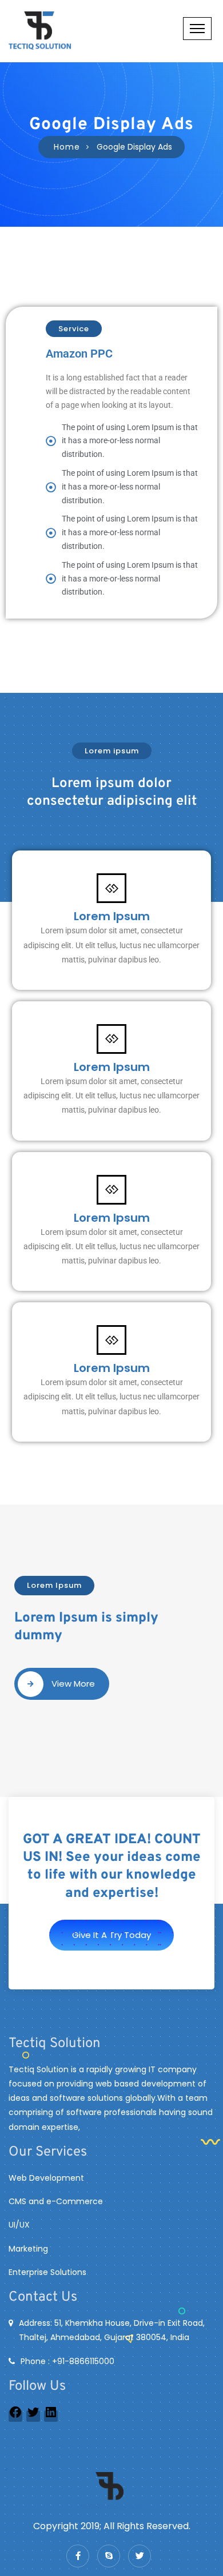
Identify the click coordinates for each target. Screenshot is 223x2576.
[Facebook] (15, 2416)
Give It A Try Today (111, 1935)
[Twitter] (33, 2416)
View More (73, 1684)
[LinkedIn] (51, 2416)
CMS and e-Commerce (56, 2201)
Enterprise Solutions (47, 2272)
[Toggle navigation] (197, 29)
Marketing (28, 2249)
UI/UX (19, 2225)
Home (67, 147)
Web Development (46, 2178)
